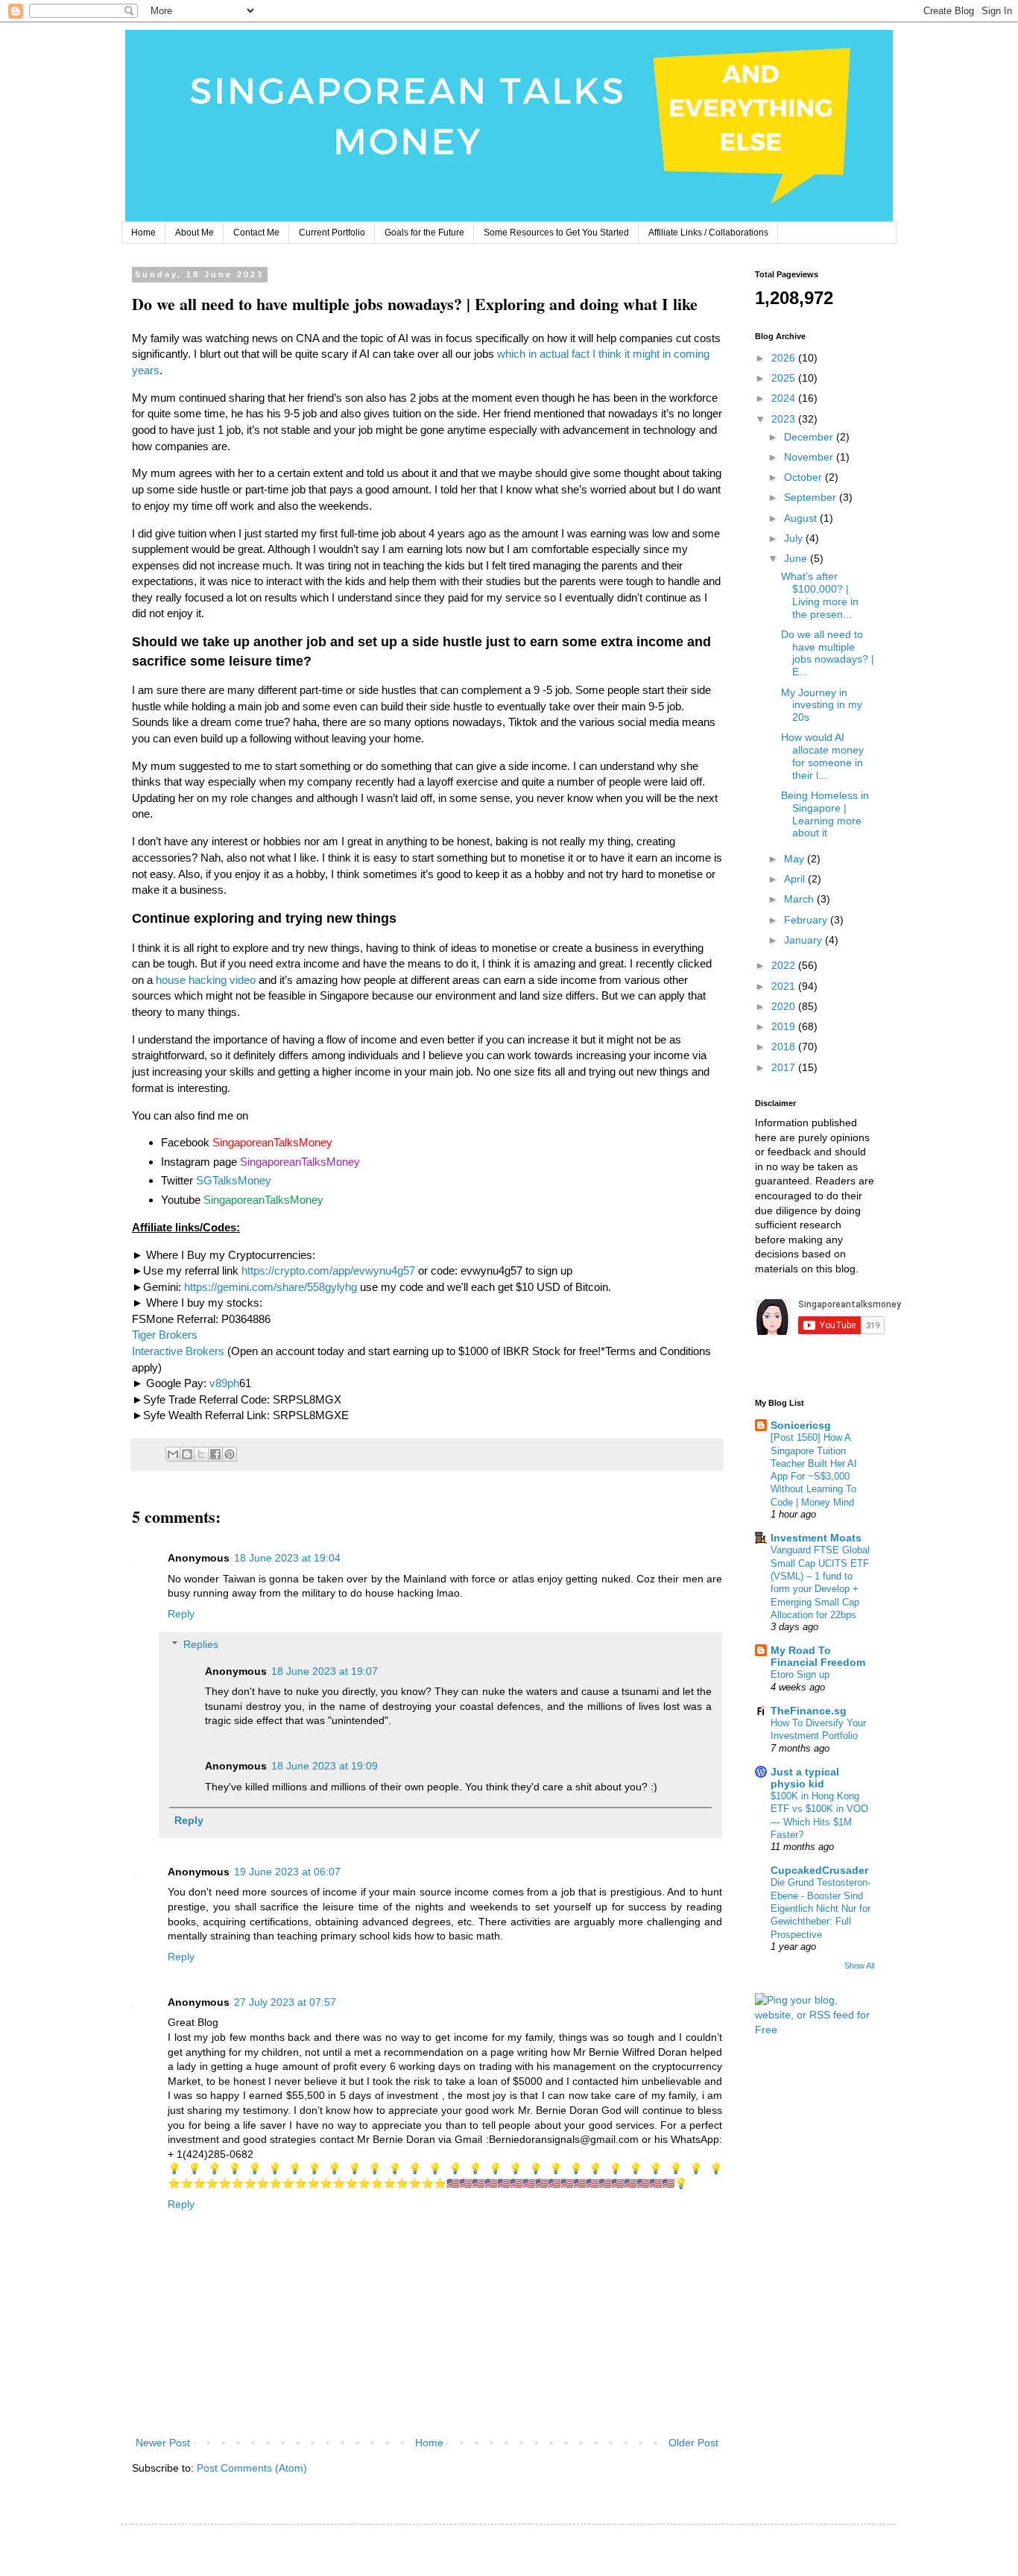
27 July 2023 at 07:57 (285, 2002)
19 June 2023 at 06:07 (287, 1872)
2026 (785, 358)
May (796, 859)
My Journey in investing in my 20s (822, 705)
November (810, 457)
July (795, 538)
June (797, 558)
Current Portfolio (332, 233)
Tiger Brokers (165, 1335)
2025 (785, 378)
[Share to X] (201, 1454)
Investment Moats (816, 1538)
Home (143, 233)
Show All (859, 1966)
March (800, 899)
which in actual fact (543, 354)
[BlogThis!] (187, 1454)
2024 (785, 398)
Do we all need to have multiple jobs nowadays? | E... (828, 653)
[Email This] (173, 1454)
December (810, 437)
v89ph (224, 1383)
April (796, 879)
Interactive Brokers (178, 1351)
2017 (785, 1067)
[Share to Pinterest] (230, 1454)
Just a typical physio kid (805, 1778)
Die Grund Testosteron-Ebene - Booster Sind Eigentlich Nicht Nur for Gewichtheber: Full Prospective (821, 1908)
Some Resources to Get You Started (556, 233)
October (804, 477)
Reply (181, 1614)
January (804, 940)
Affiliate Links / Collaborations (708, 233)
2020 (785, 1006)
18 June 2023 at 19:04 (287, 1558)
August (802, 518)
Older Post (693, 2443)
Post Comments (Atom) (252, 2468)
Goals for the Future (424, 233)
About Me (195, 233)
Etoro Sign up (800, 1674)
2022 (785, 965)
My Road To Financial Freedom (818, 1656)
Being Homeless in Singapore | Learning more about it (825, 814)
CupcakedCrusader (819, 1870)
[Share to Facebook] (215, 1454)
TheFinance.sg (809, 1711)
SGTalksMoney (234, 1180)
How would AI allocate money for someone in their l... (822, 756)
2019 (785, 1026)
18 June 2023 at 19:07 (325, 1671)
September (812, 497)
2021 (785, 986)
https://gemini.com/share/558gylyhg (271, 1287)
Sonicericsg (801, 1425)
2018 (785, 1046)
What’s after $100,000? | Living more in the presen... (820, 595)
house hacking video (206, 980)
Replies (201, 1644)
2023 (785, 419)
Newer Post (163, 2443)
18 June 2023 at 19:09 (325, 1766)
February (807, 920)
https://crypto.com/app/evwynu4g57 (328, 1270)
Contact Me (256, 233)
